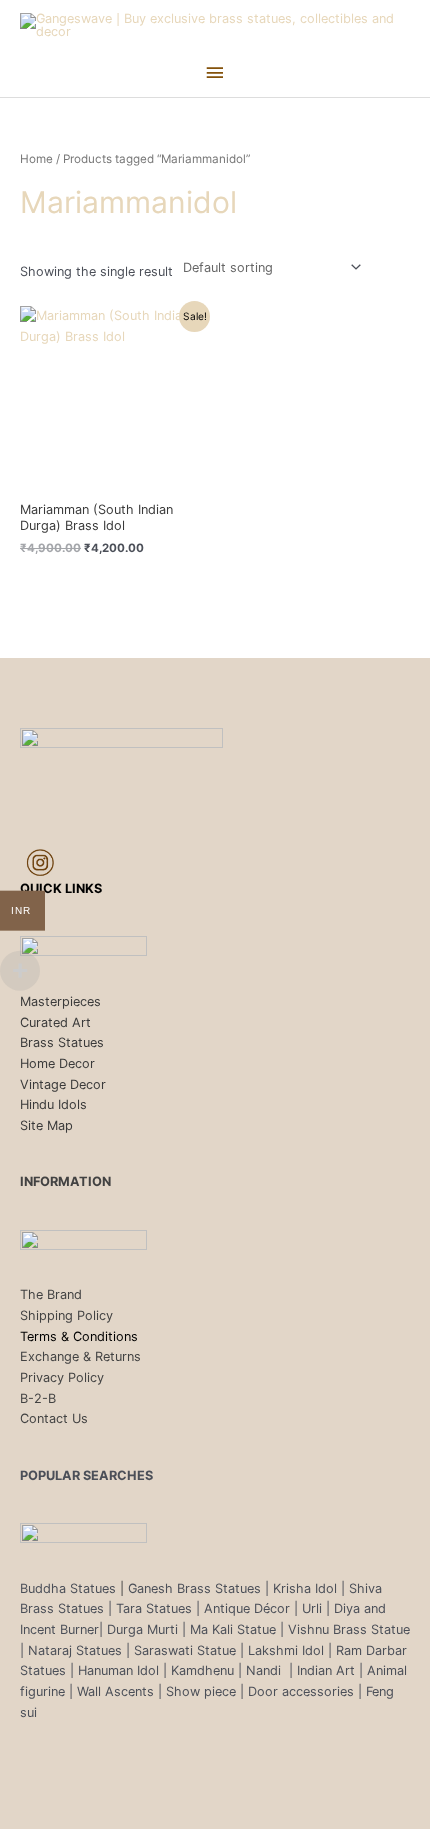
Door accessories (301, 1691)
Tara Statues (154, 1608)
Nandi (265, 1670)
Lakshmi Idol (288, 1650)
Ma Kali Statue (233, 1629)
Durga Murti (142, 1629)
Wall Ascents (115, 1691)
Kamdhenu (202, 1670)
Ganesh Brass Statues (194, 1588)
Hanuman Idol (118, 1670)
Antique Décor (247, 1608)
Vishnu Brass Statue (349, 1629)
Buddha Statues (68, 1588)
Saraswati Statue (185, 1650)
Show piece (201, 1691)
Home (36, 159)
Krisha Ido (303, 1588)
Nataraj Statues (75, 1650)
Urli (312, 1608)
